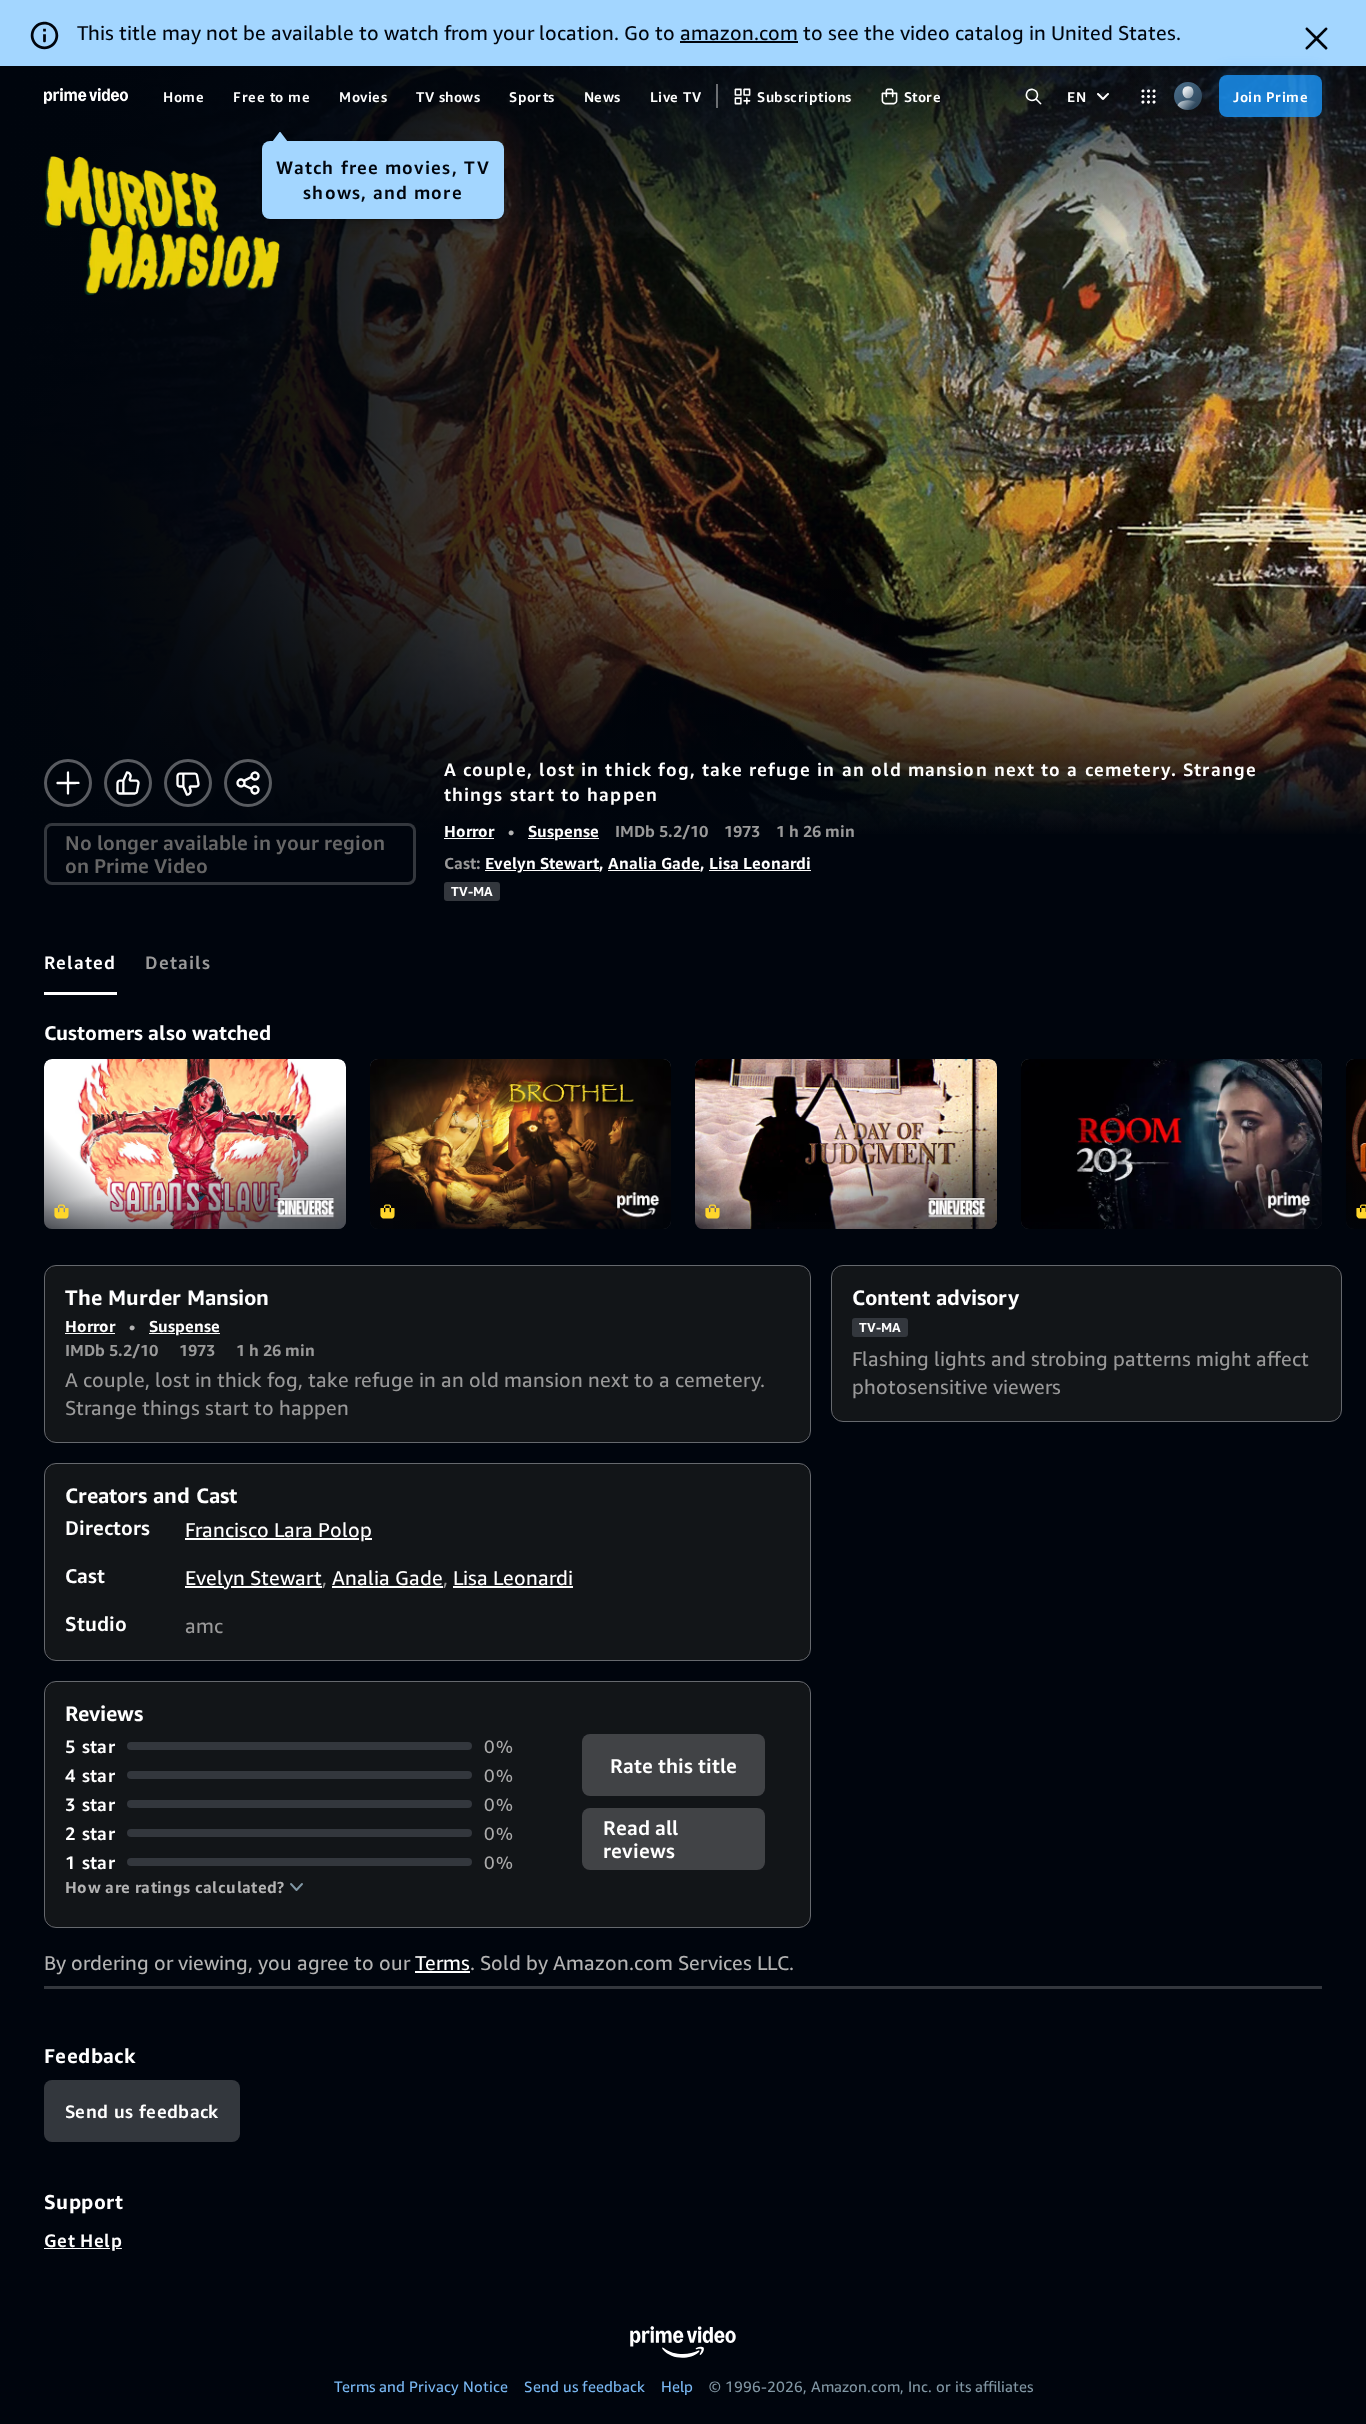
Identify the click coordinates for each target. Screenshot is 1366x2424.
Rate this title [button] (674, 1764)
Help (677, 2386)
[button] (184, 1887)
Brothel (521, 1144)
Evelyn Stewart (542, 863)
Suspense (563, 831)
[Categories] (1148, 96)
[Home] (86, 96)
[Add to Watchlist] (68, 783)
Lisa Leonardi (760, 863)
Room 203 (1172, 1144)
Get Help (83, 2240)
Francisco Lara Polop (278, 1529)
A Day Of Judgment (846, 1144)
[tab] (80, 962)
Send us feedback (584, 2386)
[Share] (248, 783)
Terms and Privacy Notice (421, 2386)
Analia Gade (654, 863)
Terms (442, 1962)
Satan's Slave (195, 1144)
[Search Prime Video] (1033, 96)
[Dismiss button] (1316, 38)
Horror (469, 831)
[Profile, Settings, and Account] (1187, 96)
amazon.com (739, 32)
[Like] (128, 783)
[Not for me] (188, 783)
